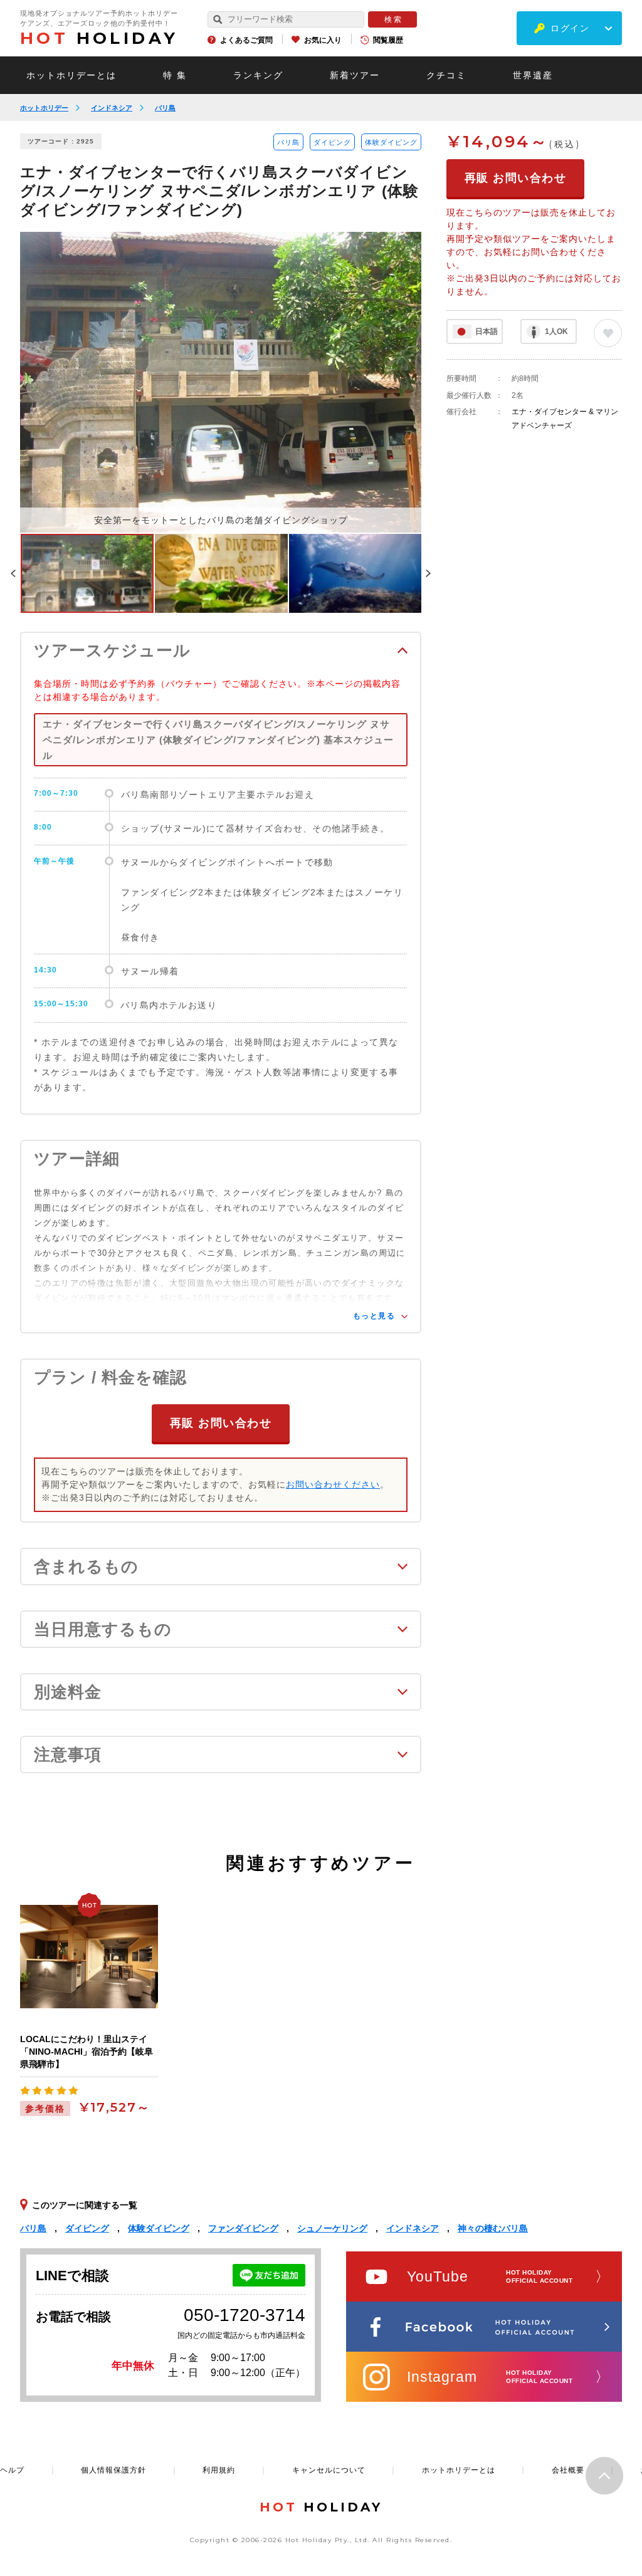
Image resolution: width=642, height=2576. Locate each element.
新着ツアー (355, 75)
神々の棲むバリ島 (493, 2228)
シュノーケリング (332, 2228)
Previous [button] (13, 573)
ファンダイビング (243, 2228)
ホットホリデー (44, 108)
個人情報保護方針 (113, 2470)
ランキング (258, 75)
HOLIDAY (99, 38)
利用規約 (219, 2470)
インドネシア (112, 108)
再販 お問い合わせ (221, 1423)
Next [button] (428, 573)
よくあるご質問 (246, 40)
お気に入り (323, 40)
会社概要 (568, 2470)
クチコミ (446, 75)
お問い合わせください (333, 1484)
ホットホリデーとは (71, 75)
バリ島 (165, 108)
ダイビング (332, 142)
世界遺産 (533, 75)
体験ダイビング (391, 142)
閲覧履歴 (388, 40)
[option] (221, 382)
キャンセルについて (329, 2470)
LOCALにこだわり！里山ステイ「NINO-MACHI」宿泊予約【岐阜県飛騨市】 (87, 2052)
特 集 (175, 75)
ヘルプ (12, 2470)
